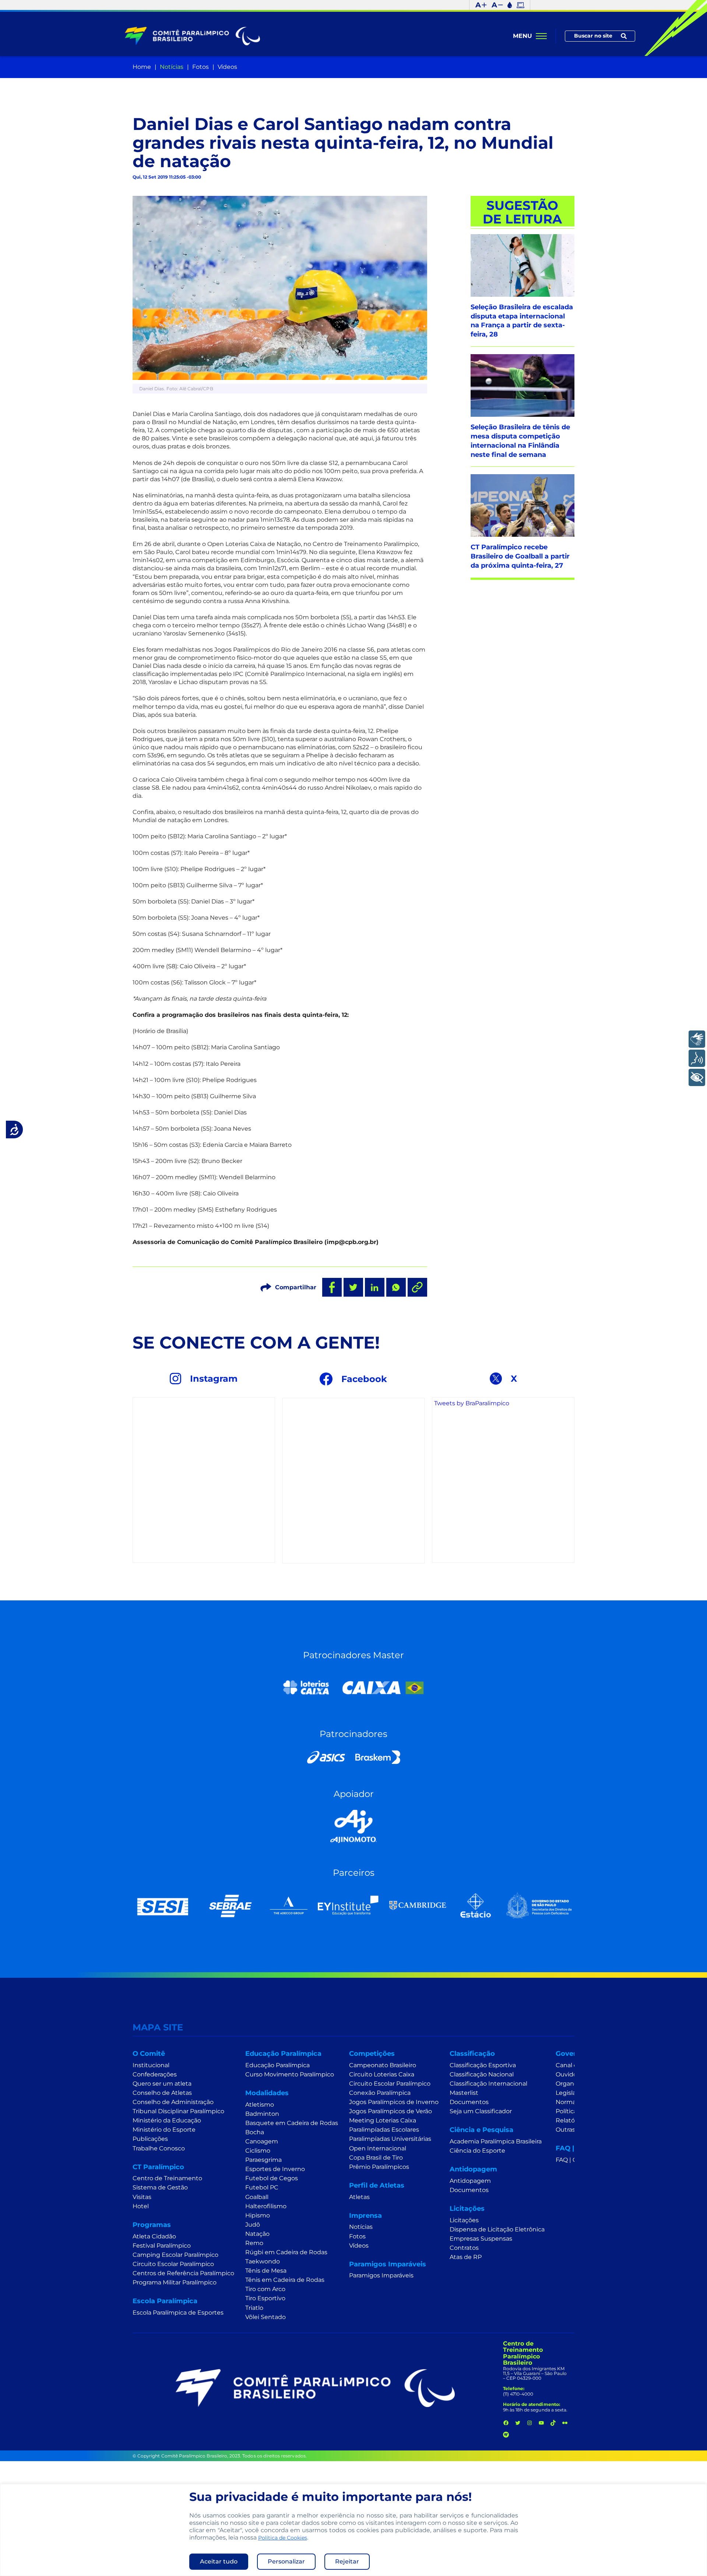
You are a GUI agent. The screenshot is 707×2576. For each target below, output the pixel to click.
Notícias (172, 67)
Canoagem (262, 2141)
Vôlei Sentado (265, 2317)
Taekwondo (263, 2261)
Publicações (150, 2139)
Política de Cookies (283, 2538)
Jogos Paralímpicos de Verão (391, 2111)
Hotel (141, 2206)
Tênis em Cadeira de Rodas (285, 2280)
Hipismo (258, 2215)
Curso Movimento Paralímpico (290, 2074)
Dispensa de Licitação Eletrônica (497, 2229)
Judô (253, 2225)
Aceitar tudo (219, 2561)
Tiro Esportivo (265, 2298)
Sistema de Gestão (160, 2187)
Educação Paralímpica (277, 2065)
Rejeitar (347, 2561)
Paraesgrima (263, 2160)
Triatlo (254, 2308)
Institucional (151, 2065)
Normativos (573, 2102)
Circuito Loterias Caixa (382, 2074)
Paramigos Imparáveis (381, 2275)
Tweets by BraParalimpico (472, 1403)
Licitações (464, 2220)
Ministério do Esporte (164, 2130)
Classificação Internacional (488, 2084)
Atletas (359, 2197)
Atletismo (260, 2105)
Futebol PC (262, 2187)
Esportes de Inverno (275, 2169)
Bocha (255, 2132)
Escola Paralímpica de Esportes (178, 2313)
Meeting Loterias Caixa (383, 2120)
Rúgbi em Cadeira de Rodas (286, 2252)
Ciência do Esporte (477, 2151)
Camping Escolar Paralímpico (175, 2255)
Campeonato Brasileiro (383, 2065)
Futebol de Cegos (272, 2178)
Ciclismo (258, 2151)
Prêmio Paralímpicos (379, 2167)
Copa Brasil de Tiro (376, 2158)
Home (142, 67)
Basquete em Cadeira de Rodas (292, 2123)
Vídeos (227, 67)
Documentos (469, 2102)
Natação (257, 2234)
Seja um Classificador (481, 2111)
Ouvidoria (570, 2074)
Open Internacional (378, 2148)
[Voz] (697, 1058)
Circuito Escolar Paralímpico (173, 2264)
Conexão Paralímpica (380, 2093)
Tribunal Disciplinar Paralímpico (178, 2111)
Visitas (142, 2197)
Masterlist (464, 2093)
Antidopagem (470, 2181)
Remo (254, 2243)
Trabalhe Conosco (159, 2148)
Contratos (464, 2248)
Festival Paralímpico (162, 2246)
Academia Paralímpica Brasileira (496, 2141)
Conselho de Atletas (162, 2093)
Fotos (201, 67)
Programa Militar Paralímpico (175, 2282)
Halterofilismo (266, 2206)
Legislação (571, 2093)
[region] (353, 2530)
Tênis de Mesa (266, 2271)
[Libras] (697, 1039)
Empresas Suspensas (481, 2239)
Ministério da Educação (167, 2120)
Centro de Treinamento (167, 2178)
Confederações (155, 2074)
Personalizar (286, 2561)
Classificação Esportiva (483, 2065)
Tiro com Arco (265, 2289)
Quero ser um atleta (162, 2084)
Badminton (262, 2114)
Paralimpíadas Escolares (384, 2130)
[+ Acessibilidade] (697, 1077)
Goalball (257, 2197)
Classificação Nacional (482, 2074)
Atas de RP (466, 2257)
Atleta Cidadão (154, 2236)
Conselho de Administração (173, 2102)
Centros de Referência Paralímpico (183, 2273)
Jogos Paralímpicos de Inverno (394, 2102)
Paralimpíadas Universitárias (390, 2139)
